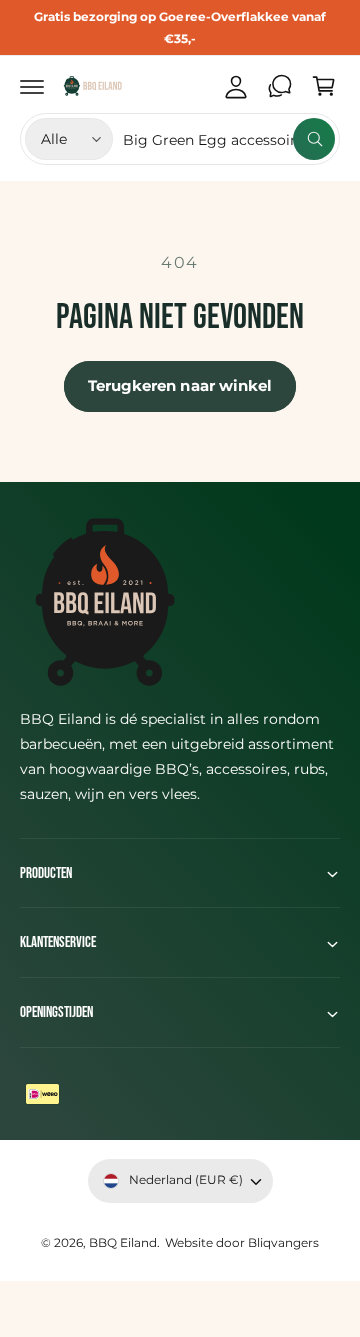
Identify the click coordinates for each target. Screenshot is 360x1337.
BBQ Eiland (123, 1243)
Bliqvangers (283, 1243)
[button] (32, 86)
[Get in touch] (280, 86)
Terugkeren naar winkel (180, 385)
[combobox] (229, 139)
